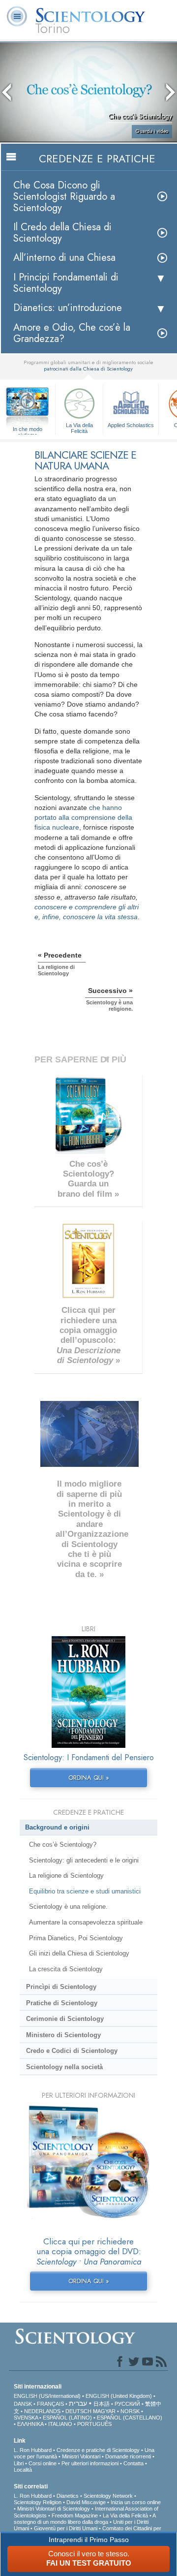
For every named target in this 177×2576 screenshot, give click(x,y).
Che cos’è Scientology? (63, 1845)
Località (23, 2470)
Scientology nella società (64, 2067)
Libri (19, 2463)
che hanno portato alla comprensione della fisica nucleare (83, 817)
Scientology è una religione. (68, 1907)
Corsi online (43, 2463)
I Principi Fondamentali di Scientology (66, 283)
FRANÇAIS (50, 2404)
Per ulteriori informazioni (90, 2463)
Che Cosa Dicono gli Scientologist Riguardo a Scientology (64, 197)
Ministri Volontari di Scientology (54, 2509)
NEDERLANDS (42, 2411)
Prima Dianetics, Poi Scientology (76, 1938)
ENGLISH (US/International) (47, 2396)
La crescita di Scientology (66, 1969)
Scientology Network (108, 2496)
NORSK (130, 2411)
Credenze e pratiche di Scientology (98, 2450)
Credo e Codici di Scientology (72, 2051)
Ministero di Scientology (63, 2035)
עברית (78, 2403)
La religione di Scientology (66, 1876)
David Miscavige (86, 2502)
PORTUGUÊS (94, 2424)
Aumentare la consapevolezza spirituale (86, 1922)
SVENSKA (26, 2418)
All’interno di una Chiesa (64, 258)
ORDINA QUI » (89, 1778)
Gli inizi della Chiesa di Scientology (79, 1953)
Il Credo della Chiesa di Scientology (62, 233)
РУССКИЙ (127, 2404)
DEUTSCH (78, 2411)
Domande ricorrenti (128, 2456)
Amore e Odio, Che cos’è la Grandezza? (72, 333)
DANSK (23, 2404)
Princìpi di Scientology (61, 1987)
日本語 (102, 2404)
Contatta (133, 2463)
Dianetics (68, 2496)
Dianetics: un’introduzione (68, 308)
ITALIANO (60, 2424)
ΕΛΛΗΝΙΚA (30, 2424)
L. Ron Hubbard (33, 2450)
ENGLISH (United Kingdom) (119, 2396)
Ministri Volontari (81, 2456)
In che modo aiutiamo (28, 430)
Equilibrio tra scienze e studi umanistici (85, 1891)
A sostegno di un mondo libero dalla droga (85, 2519)
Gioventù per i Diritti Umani (66, 2528)
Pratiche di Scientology (62, 2003)
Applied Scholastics (131, 425)
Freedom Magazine (75, 2515)
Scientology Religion (38, 2502)
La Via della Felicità (79, 428)
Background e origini (57, 1827)
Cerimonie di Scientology (65, 2019)
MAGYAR (104, 2411)
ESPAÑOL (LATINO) (67, 2418)
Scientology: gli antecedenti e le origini (84, 1860)
